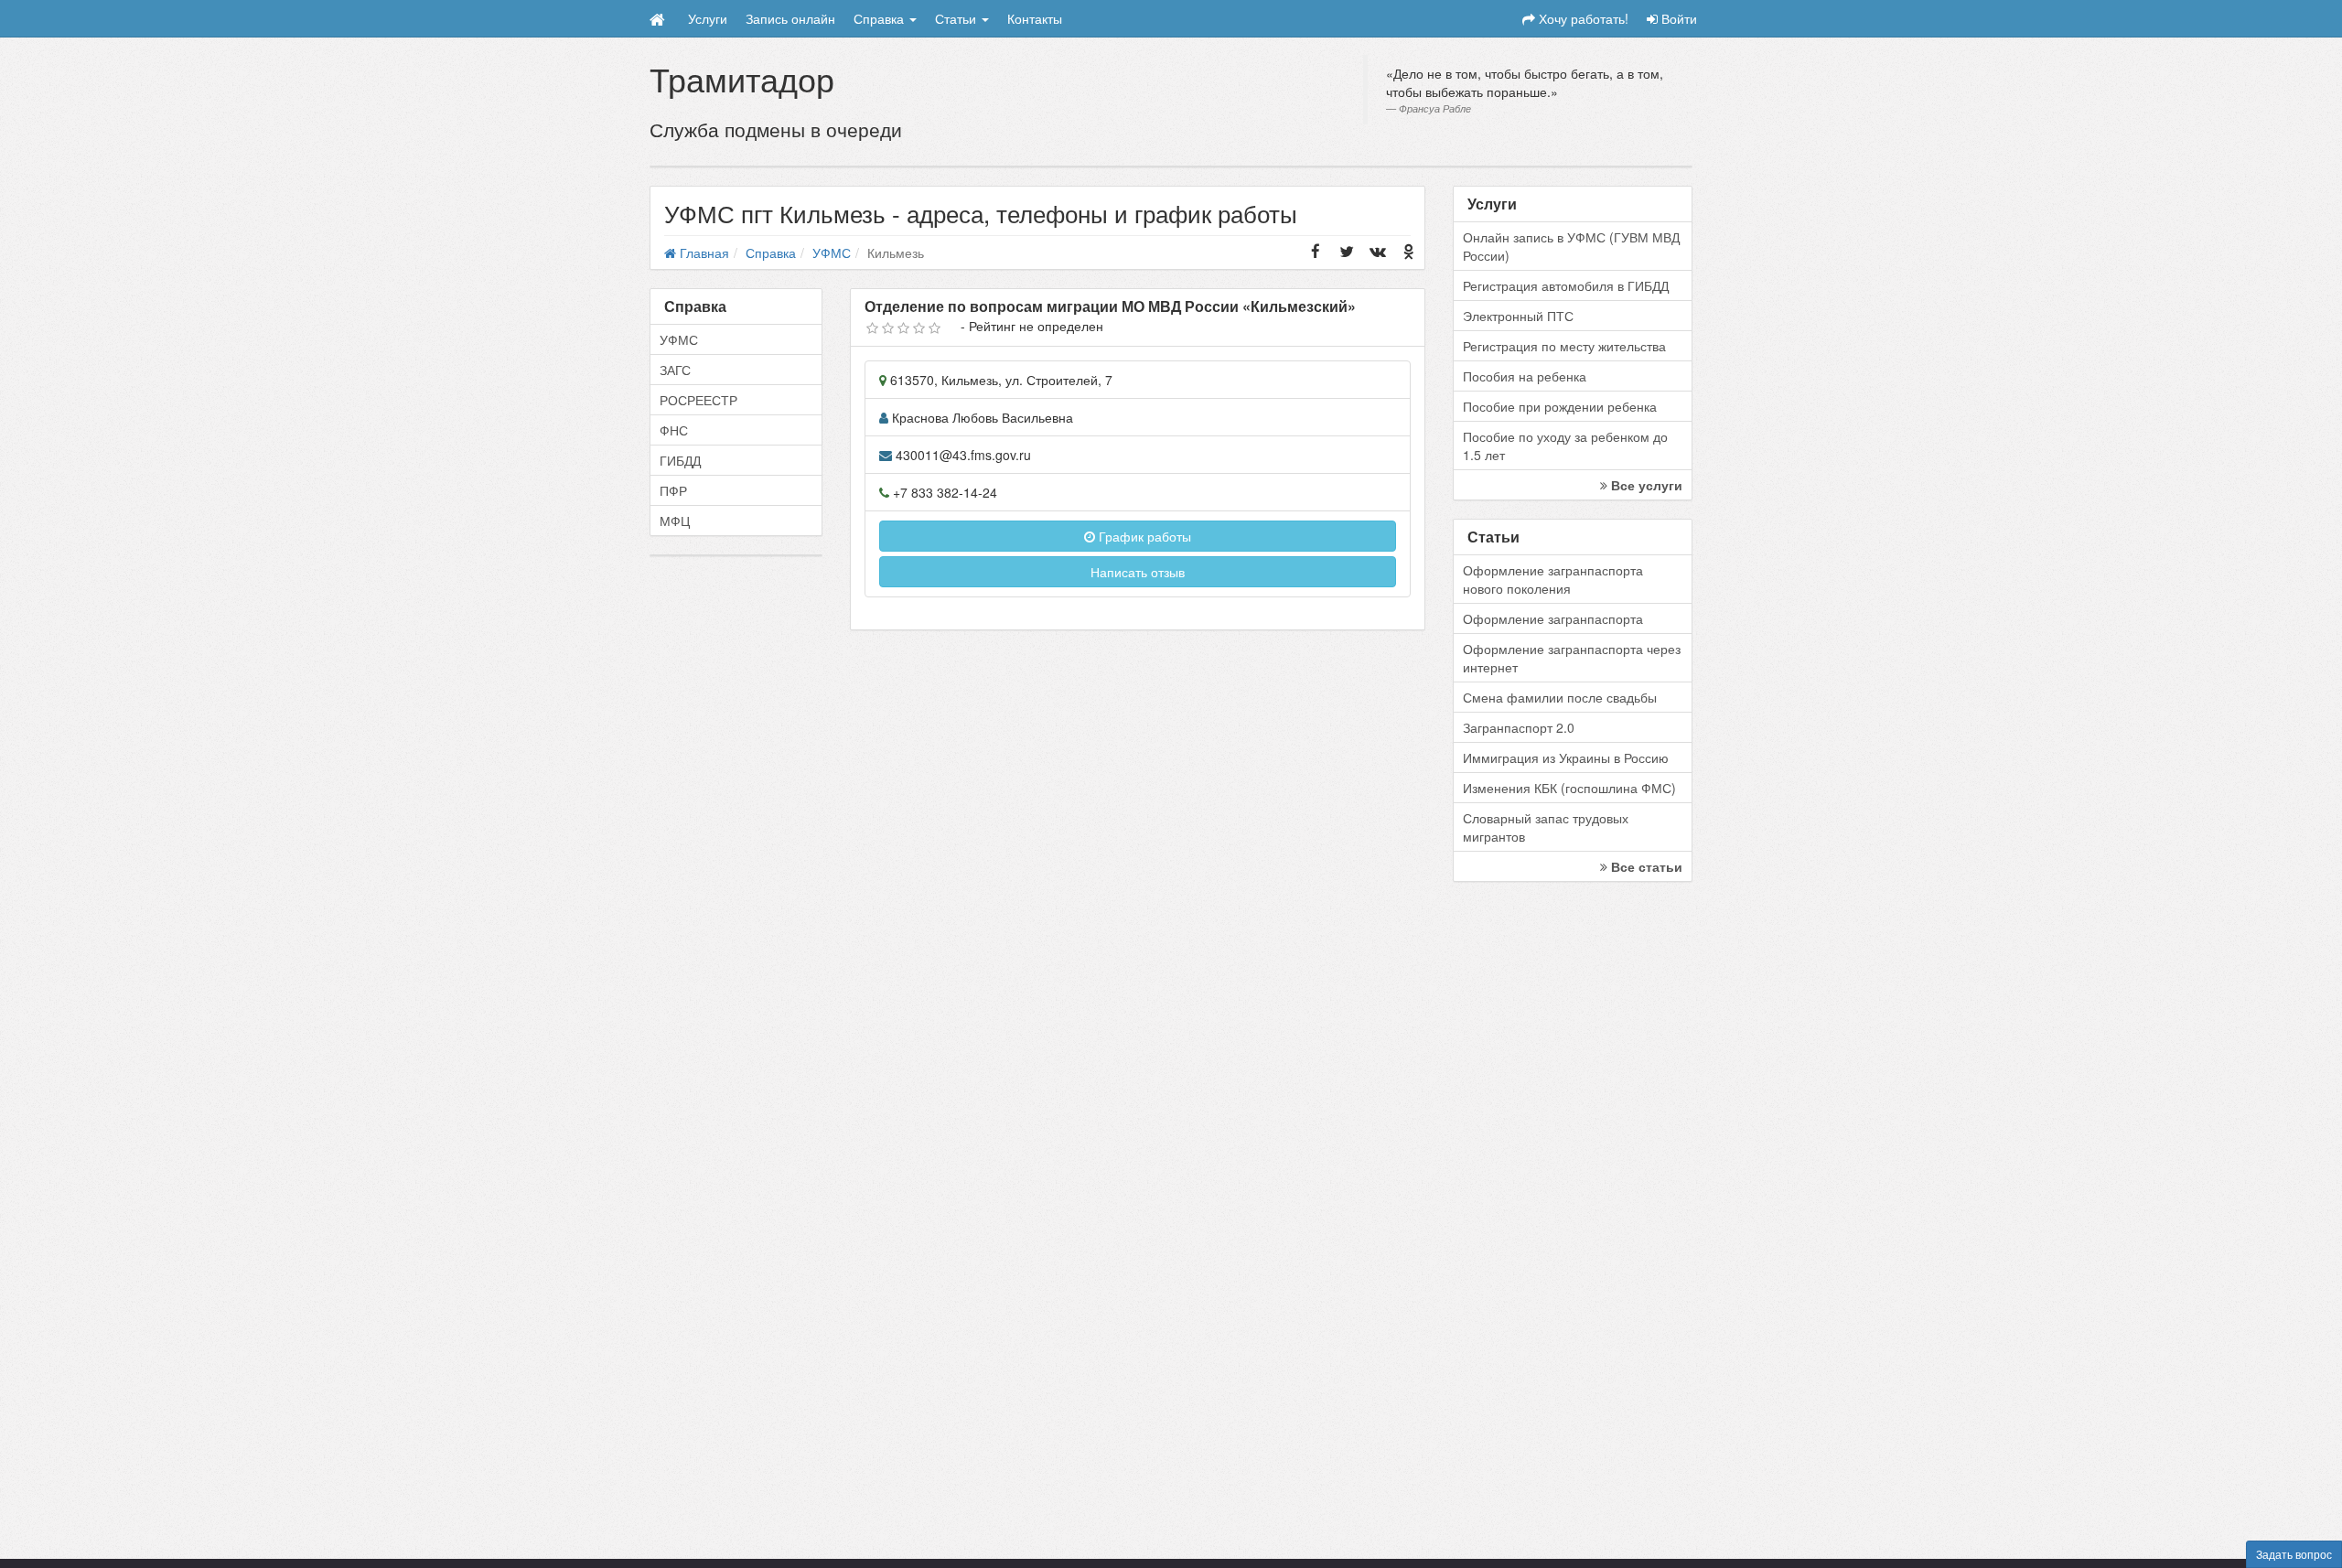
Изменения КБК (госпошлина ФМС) (1569, 788)
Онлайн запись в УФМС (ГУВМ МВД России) (1571, 246)
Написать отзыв (1138, 572)
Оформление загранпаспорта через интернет (1572, 658)
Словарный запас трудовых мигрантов (1546, 827)
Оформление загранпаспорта (1553, 618)
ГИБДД (680, 460)
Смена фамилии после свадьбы (1560, 697)
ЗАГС (675, 370)
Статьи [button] (957, 18)
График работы (1143, 536)
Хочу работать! (1582, 18)
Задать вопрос (2294, 1554)
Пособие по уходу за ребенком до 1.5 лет (1565, 446)
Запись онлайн (790, 18)
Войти (1677, 18)
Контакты (1035, 18)
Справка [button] (881, 18)
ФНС (674, 430)
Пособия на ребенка (1525, 376)
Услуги (708, 18)
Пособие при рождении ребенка (1560, 406)
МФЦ (675, 521)
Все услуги (1645, 485)
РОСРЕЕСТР (698, 400)
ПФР (673, 490)
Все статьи (1645, 866)
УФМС (679, 339)
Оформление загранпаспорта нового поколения (1553, 579)
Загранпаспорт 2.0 (1519, 727)
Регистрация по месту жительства (1564, 346)
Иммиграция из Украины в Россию (1566, 757)
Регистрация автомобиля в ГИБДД (1566, 285)
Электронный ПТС (1518, 316)
